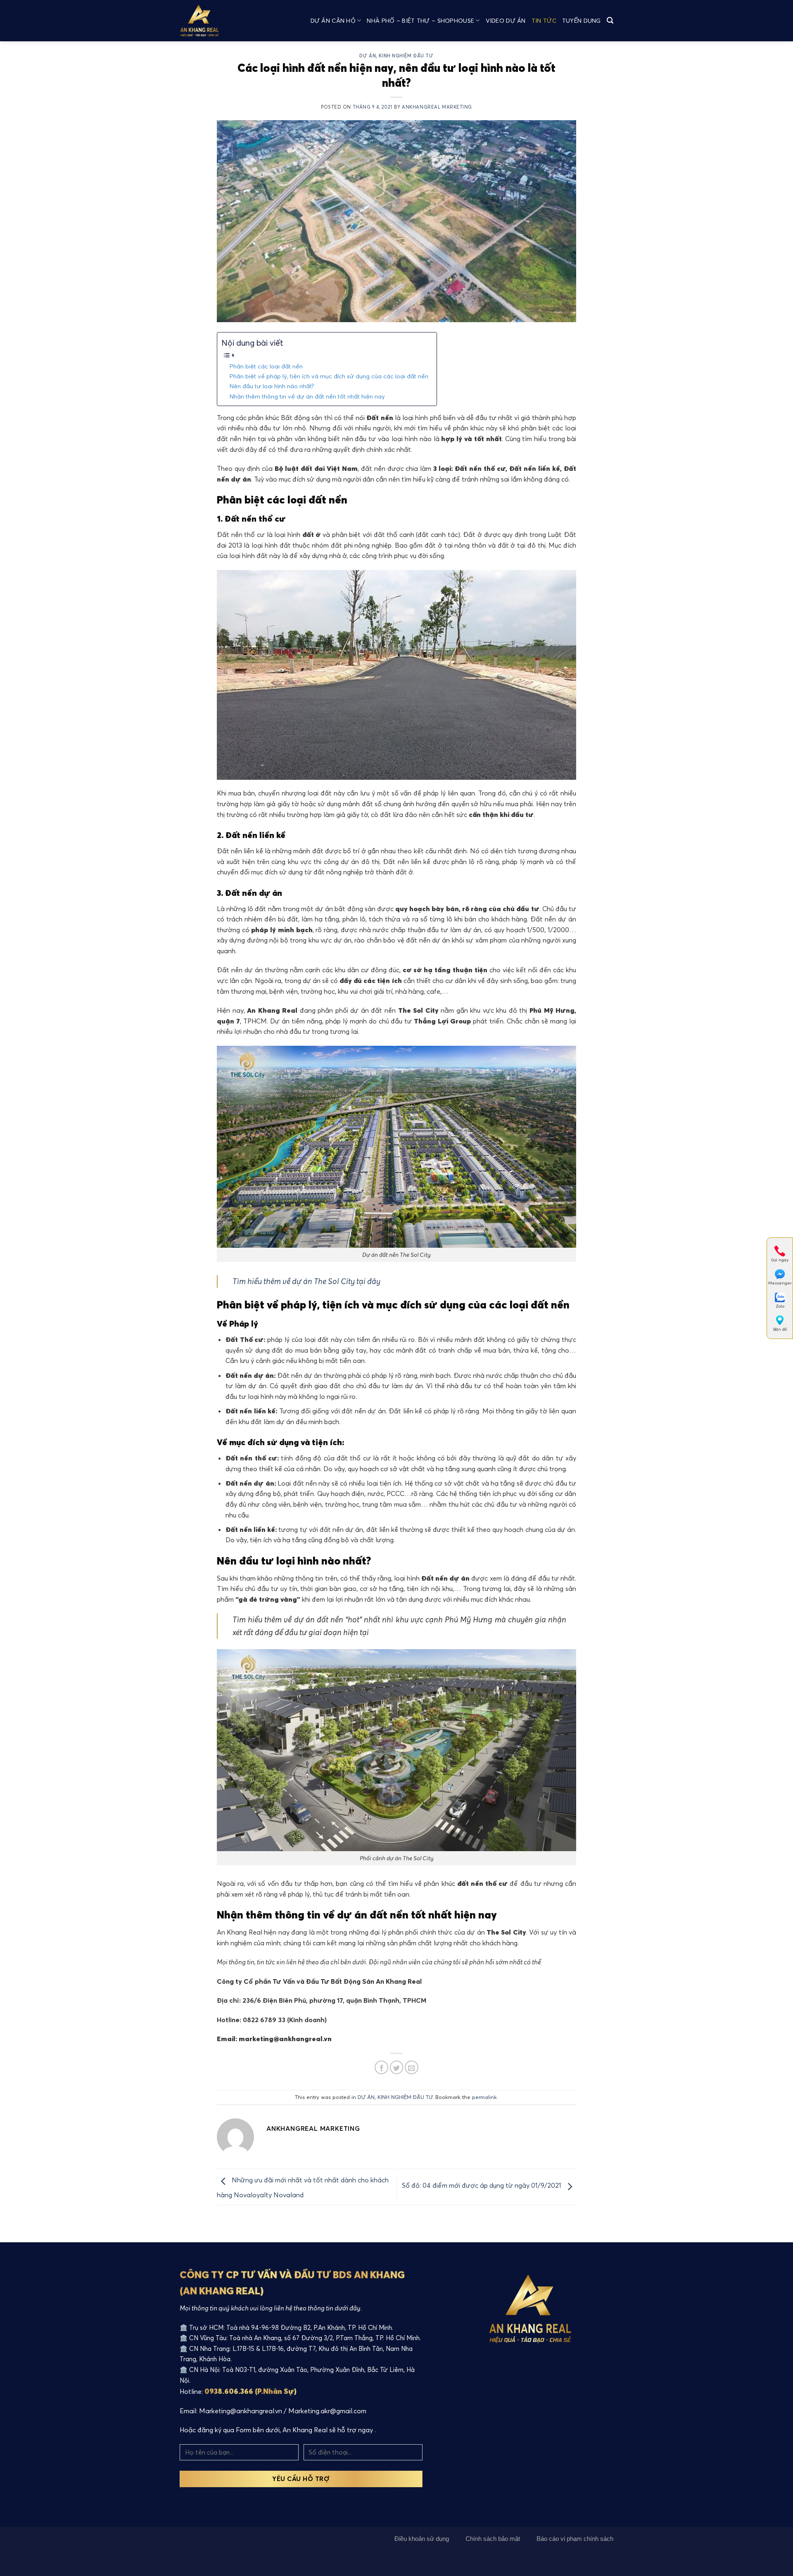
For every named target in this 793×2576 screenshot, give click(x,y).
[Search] (610, 20)
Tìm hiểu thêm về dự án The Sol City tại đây (306, 1281)
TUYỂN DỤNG (582, 21)
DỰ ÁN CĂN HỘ (333, 21)
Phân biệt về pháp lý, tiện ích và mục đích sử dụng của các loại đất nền (329, 376)
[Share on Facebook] (381, 2067)
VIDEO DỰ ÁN (506, 21)
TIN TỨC (544, 21)
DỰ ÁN (368, 56)
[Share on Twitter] (397, 2067)
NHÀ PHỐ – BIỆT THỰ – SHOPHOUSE (420, 21)
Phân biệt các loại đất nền (266, 366)
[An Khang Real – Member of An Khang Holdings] (207, 21)
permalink (484, 2097)
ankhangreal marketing (437, 107)
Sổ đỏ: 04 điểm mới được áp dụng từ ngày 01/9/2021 (482, 2185)
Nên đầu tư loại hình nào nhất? (272, 386)
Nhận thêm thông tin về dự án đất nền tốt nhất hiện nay (307, 396)
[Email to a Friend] (412, 2067)
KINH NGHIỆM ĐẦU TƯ (406, 56)
